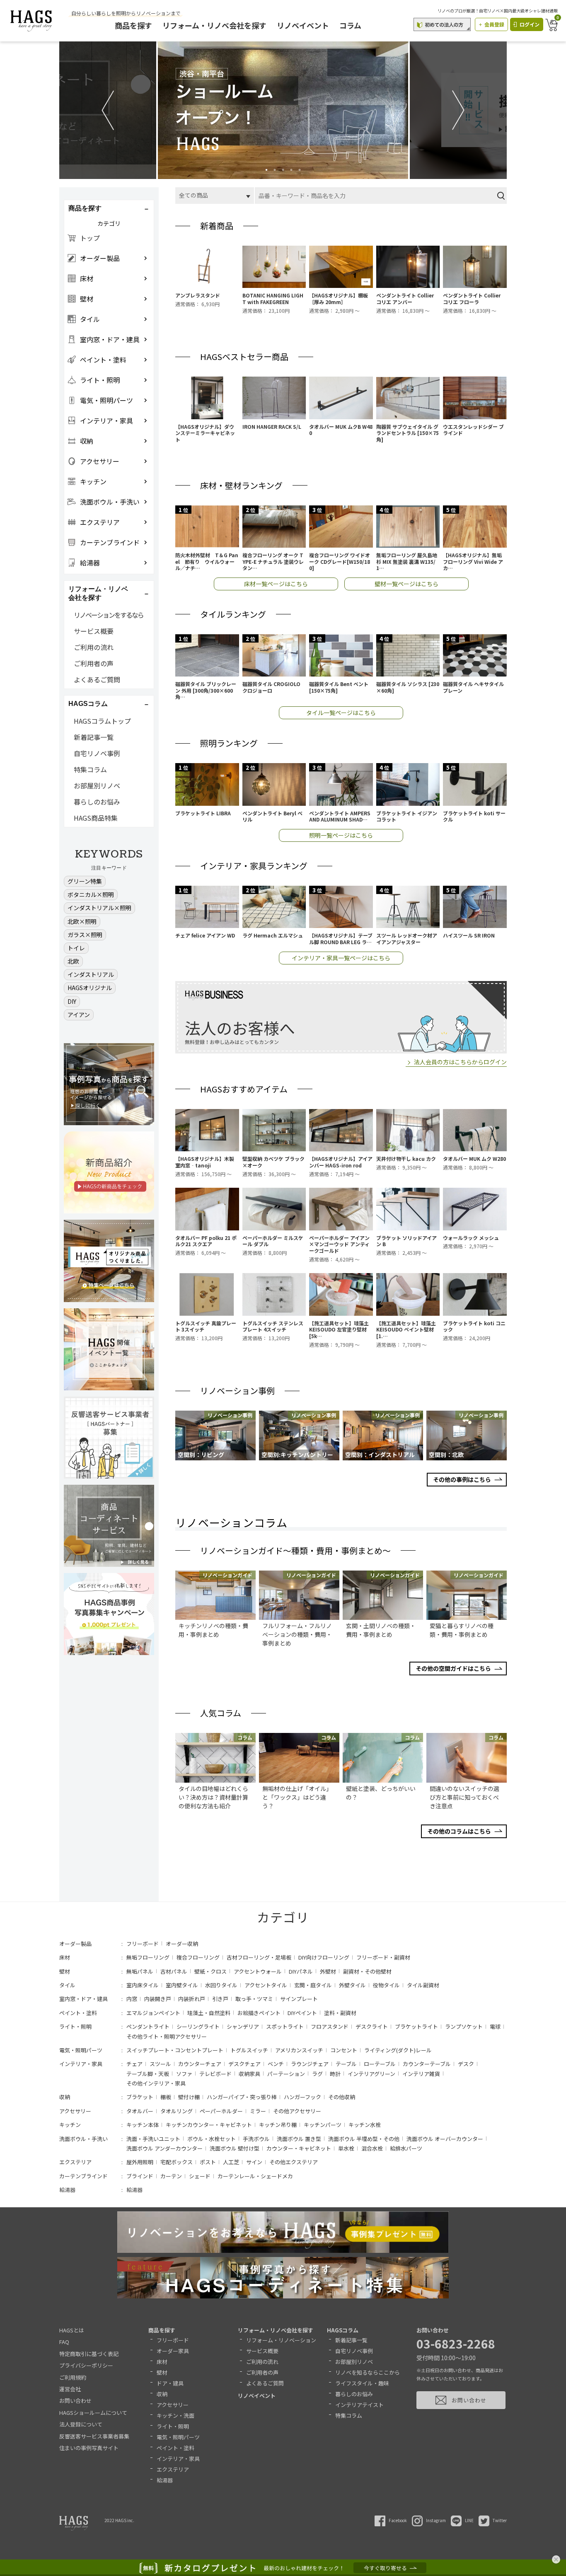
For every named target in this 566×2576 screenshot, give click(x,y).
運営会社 (70, 2389)
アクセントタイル (266, 1985)
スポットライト (285, 2026)
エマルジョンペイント (153, 2013)
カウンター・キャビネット (299, 2148)
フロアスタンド (330, 2026)
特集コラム (90, 769)
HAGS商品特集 (96, 818)
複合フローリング (198, 1957)
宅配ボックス (177, 2162)
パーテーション (286, 2074)
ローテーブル (380, 2064)
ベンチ (276, 2064)
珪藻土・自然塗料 (209, 2013)
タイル (67, 1985)
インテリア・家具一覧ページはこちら (341, 958)
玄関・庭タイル (313, 1985)
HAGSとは (72, 2330)
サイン (254, 2162)
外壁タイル (352, 1985)
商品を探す (133, 25)
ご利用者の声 (94, 663)
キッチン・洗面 (175, 2415)
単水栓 (346, 2148)
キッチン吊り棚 (278, 2125)
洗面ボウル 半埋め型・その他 (364, 2139)
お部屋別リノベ (97, 785)
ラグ (317, 2074)
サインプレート (299, 1999)
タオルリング (177, 2111)
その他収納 (342, 2097)
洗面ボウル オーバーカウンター (445, 2139)
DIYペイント (302, 2013)
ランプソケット (464, 2026)
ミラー (258, 2111)
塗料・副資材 (340, 2013)
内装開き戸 (158, 1999)
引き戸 (220, 1999)
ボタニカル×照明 (91, 894)
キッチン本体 (143, 2125)
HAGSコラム (343, 2330)
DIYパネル (301, 1971)
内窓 (132, 1999)
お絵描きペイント (259, 2013)
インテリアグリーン (371, 2074)
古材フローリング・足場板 (259, 1957)
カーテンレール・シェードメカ (255, 2176)
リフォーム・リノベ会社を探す (214, 25)
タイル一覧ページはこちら (341, 713)
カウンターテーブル (427, 2064)
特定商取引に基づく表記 (89, 2354)
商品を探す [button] (85, 208)
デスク (466, 2064)
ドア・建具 (170, 2383)
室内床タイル (143, 1985)
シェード (200, 2176)
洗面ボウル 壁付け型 (235, 2148)
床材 (65, 1957)
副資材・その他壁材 (367, 1971)
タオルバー (140, 2111)
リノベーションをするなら (109, 615)
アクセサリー (75, 2111)
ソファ (184, 2074)
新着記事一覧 (94, 737)
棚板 (166, 2097)
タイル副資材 (423, 1985)
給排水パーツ (406, 2148)
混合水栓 (372, 2148)
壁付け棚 (189, 2097)
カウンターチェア (200, 2064)
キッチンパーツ (323, 2125)
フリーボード (143, 1944)
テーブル (346, 2064)
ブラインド (140, 2176)
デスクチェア (244, 2064)
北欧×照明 (82, 921)
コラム (350, 25)
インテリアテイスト (359, 2405)
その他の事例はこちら (462, 1479)
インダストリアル (91, 974)
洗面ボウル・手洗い (83, 2139)
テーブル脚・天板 (148, 2074)
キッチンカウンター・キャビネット (209, 2125)
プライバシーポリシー (86, 2365)
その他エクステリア (294, 2162)
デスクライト (372, 2026)
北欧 (73, 961)
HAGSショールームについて (93, 2413)
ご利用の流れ (94, 647)
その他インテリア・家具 (156, 2083)
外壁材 (328, 1971)
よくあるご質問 (97, 679)
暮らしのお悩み (97, 802)
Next (458, 110)
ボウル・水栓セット (212, 2139)
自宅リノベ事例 (97, 753)
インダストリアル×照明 (99, 908)
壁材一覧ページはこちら (406, 584)
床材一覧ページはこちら (276, 584)
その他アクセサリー (297, 2111)
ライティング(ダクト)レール (398, 2050)
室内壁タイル (182, 1985)
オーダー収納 (182, 1944)
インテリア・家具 (81, 2064)
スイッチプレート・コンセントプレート (175, 2050)
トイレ (76, 948)
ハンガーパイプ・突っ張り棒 (242, 2097)
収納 (65, 2097)
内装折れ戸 (192, 1999)
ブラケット (140, 2097)
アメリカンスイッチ (299, 2050)
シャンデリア (243, 2026)
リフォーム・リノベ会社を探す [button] (98, 593)
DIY (72, 1001)
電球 (495, 2026)
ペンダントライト (148, 2026)
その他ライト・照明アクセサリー (167, 2036)
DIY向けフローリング (324, 1957)
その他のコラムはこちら (459, 1831)
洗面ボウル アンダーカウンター (164, 2148)
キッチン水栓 (365, 2125)
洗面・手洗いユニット (153, 2139)
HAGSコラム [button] (88, 704)
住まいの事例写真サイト (89, 2448)
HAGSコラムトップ (102, 721)
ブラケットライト (416, 2026)
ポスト (208, 2162)
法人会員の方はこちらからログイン (460, 1062)
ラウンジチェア (310, 2064)
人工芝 (231, 2162)
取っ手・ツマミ (254, 1999)
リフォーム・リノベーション (281, 2340)
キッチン (70, 2125)
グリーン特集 (85, 881)
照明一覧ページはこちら (341, 835)
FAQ (64, 2342)
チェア (134, 2064)
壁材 (65, 1971)
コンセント (344, 2050)
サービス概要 (94, 631)
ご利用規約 (73, 2377)
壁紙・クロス (210, 1971)
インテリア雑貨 (421, 2074)
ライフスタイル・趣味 (362, 2383)
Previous (108, 110)
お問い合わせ (75, 2401)
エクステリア (75, 2162)
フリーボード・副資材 (383, 1957)
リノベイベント (303, 25)
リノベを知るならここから (368, 2372)
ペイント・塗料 (78, 2013)
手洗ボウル (256, 2139)
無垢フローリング (148, 1957)
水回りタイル (221, 1985)
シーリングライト (198, 2026)
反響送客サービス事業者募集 (94, 2436)
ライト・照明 (75, 2026)
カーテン (171, 2176)
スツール (160, 2064)
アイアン (79, 1015)
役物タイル (386, 1985)
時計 (335, 2074)
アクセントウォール (258, 1971)
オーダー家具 (173, 2351)
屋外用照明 (140, 2162)
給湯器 (67, 2190)
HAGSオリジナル (90, 988)
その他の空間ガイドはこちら (453, 1668)
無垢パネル (140, 1971)
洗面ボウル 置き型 (299, 2139)
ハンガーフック (302, 2097)
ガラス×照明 (85, 935)
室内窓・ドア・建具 (83, 1999)
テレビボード (215, 2074)
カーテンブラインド (83, 2176)
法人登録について (81, 2424)
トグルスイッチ (249, 2050)
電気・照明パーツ (81, 2050)
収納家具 (249, 2074)
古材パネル (174, 1971)
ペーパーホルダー (221, 2111)
